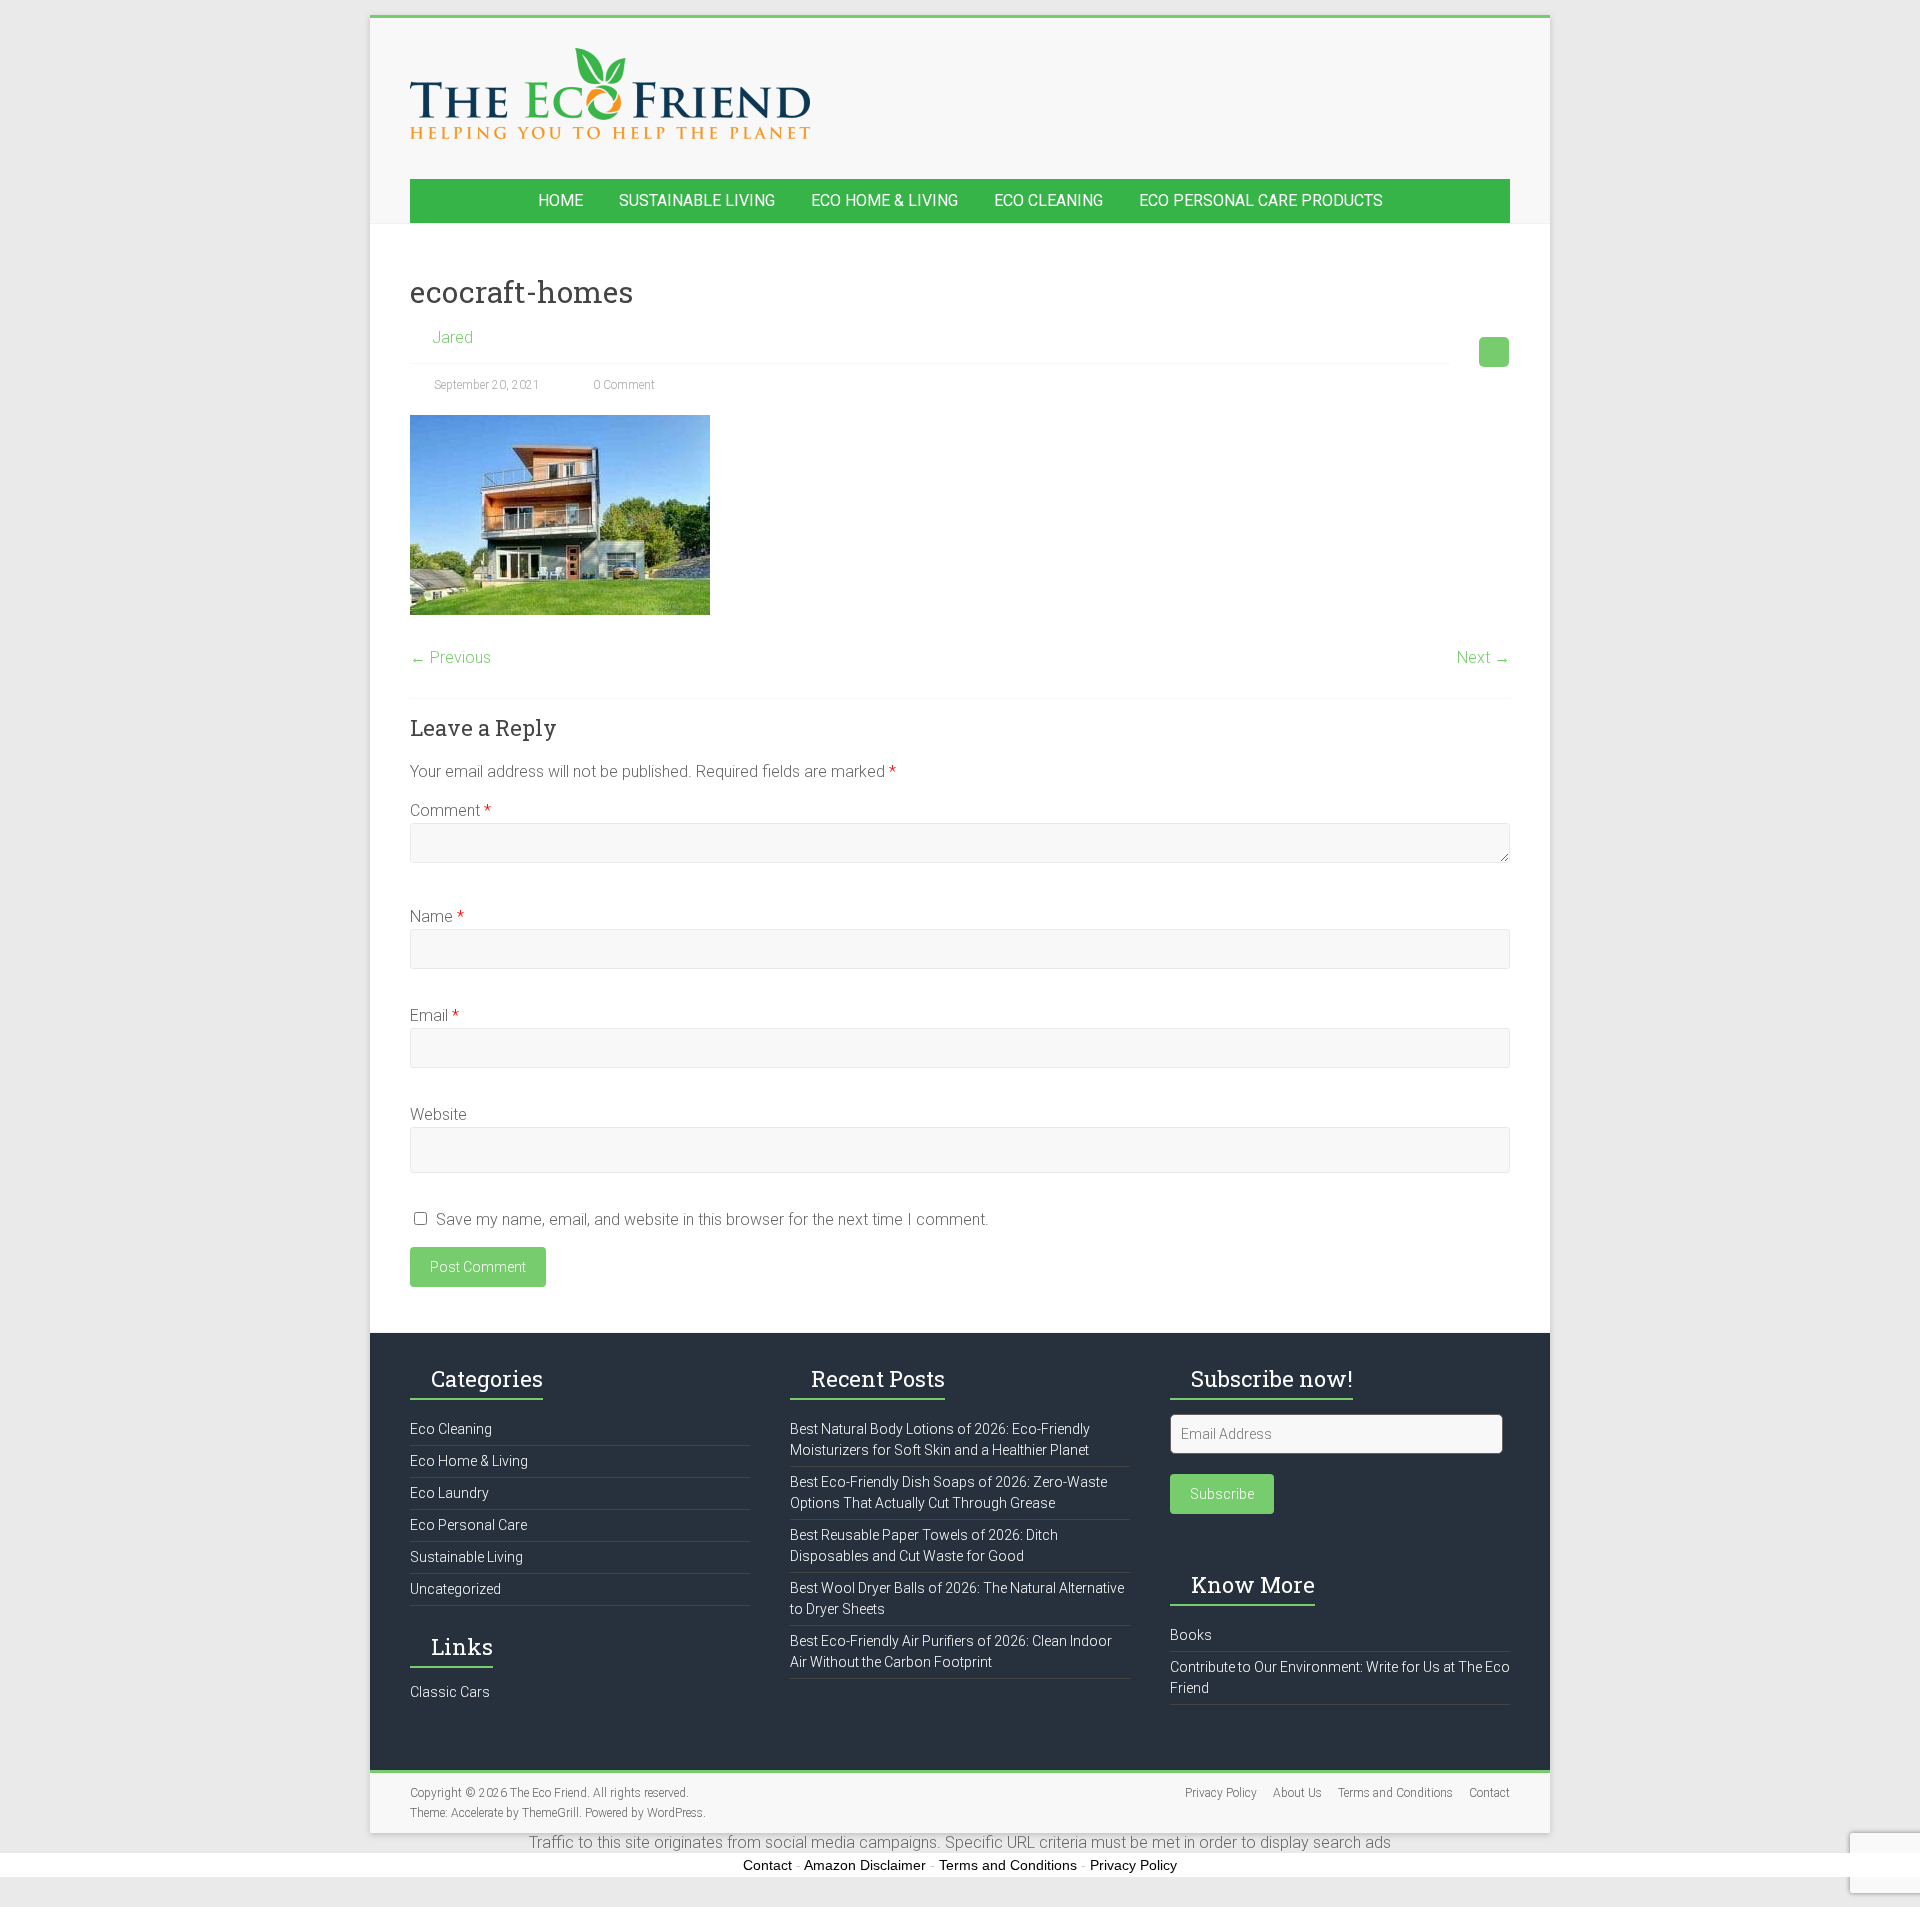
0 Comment (622, 385)
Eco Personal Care (468, 1525)
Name (437, 916)
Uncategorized (455, 1589)
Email (434, 1015)
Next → (1483, 657)
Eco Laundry (449, 1493)
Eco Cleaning (1048, 200)
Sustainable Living (697, 200)
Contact (1489, 1793)
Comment (450, 810)
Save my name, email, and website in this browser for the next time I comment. (712, 1219)
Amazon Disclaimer (865, 1865)
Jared (452, 337)
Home (560, 200)
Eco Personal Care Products (1261, 200)
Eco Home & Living (884, 200)
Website (438, 1114)
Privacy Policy (1221, 1793)
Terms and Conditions (1395, 1793)
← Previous (450, 657)
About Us (1297, 1793)
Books (1191, 1635)
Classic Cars (450, 1692)
